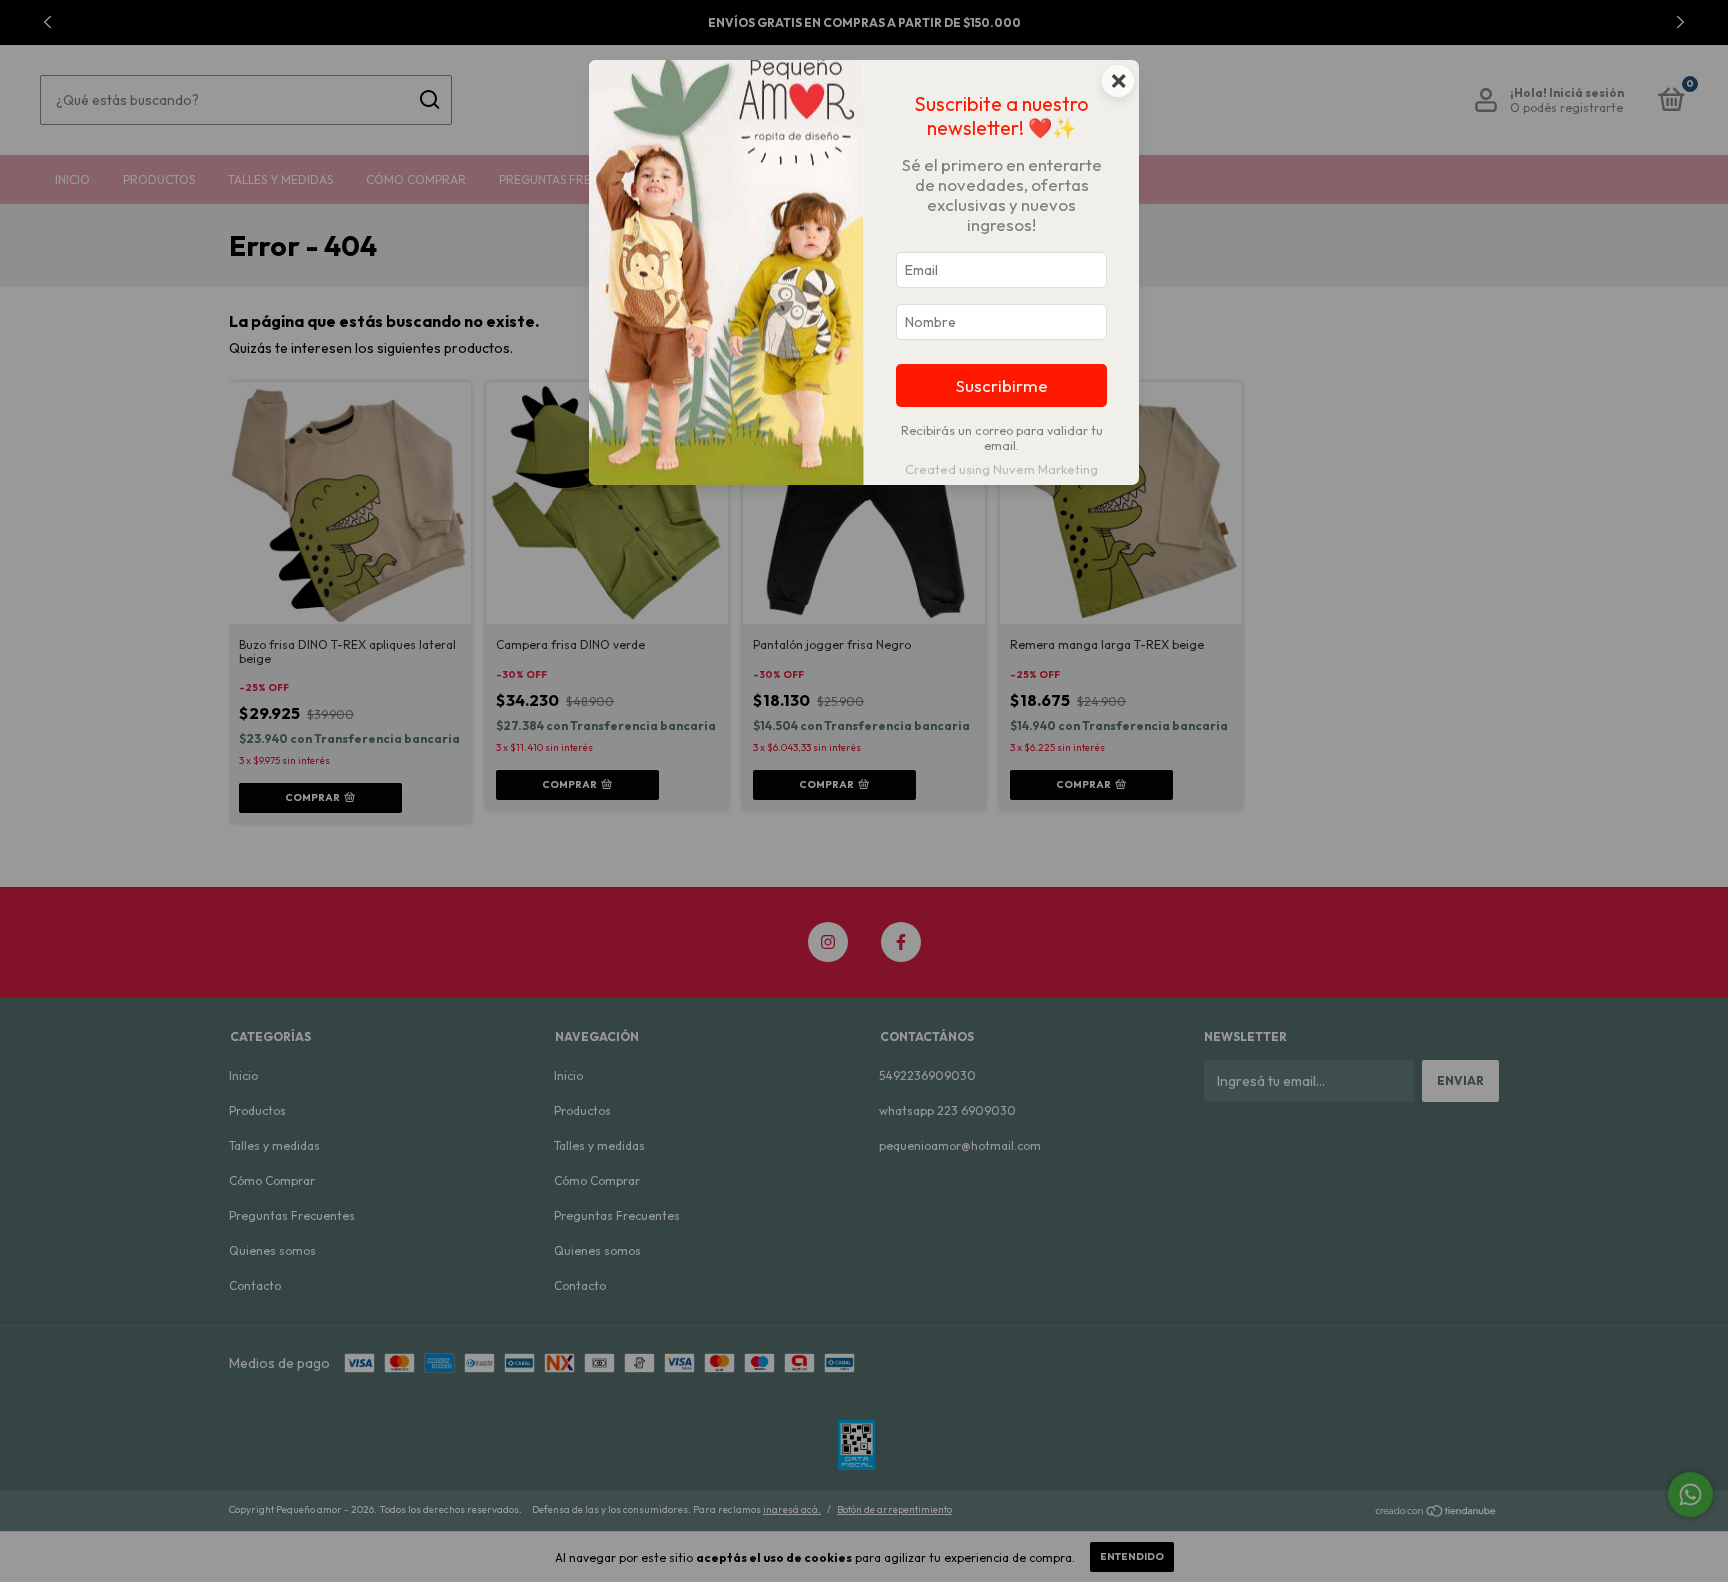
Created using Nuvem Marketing (1001, 469)
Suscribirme (1002, 385)
